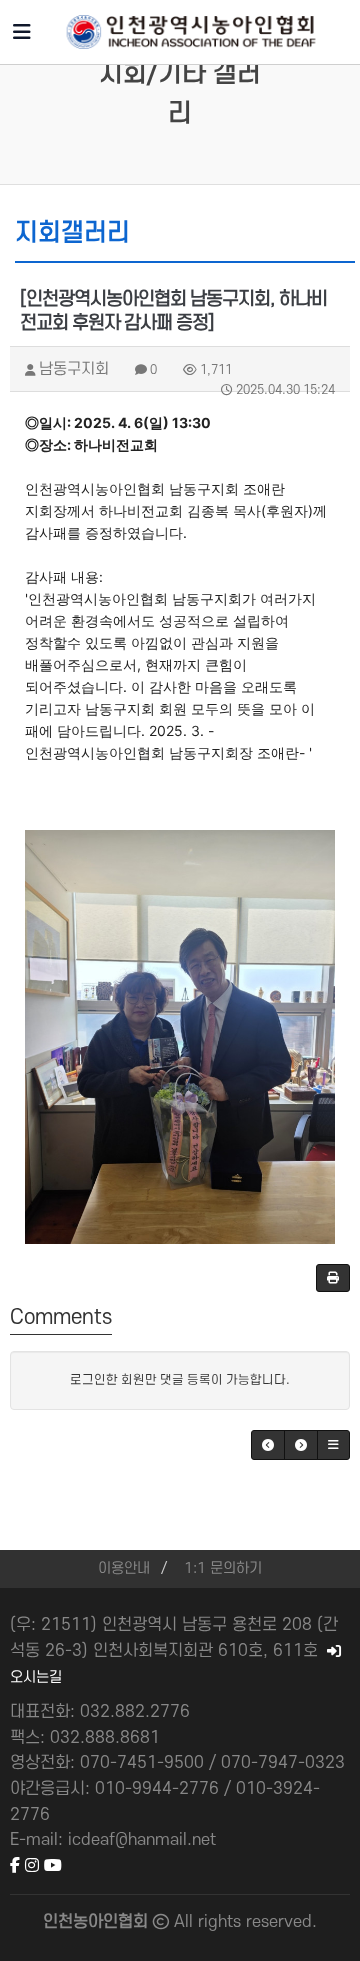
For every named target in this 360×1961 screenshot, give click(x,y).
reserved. (281, 1922)
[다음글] (301, 1445)
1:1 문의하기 (223, 1568)
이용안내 (124, 1568)
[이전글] (268, 1445)
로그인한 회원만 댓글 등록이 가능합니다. (180, 1380)
